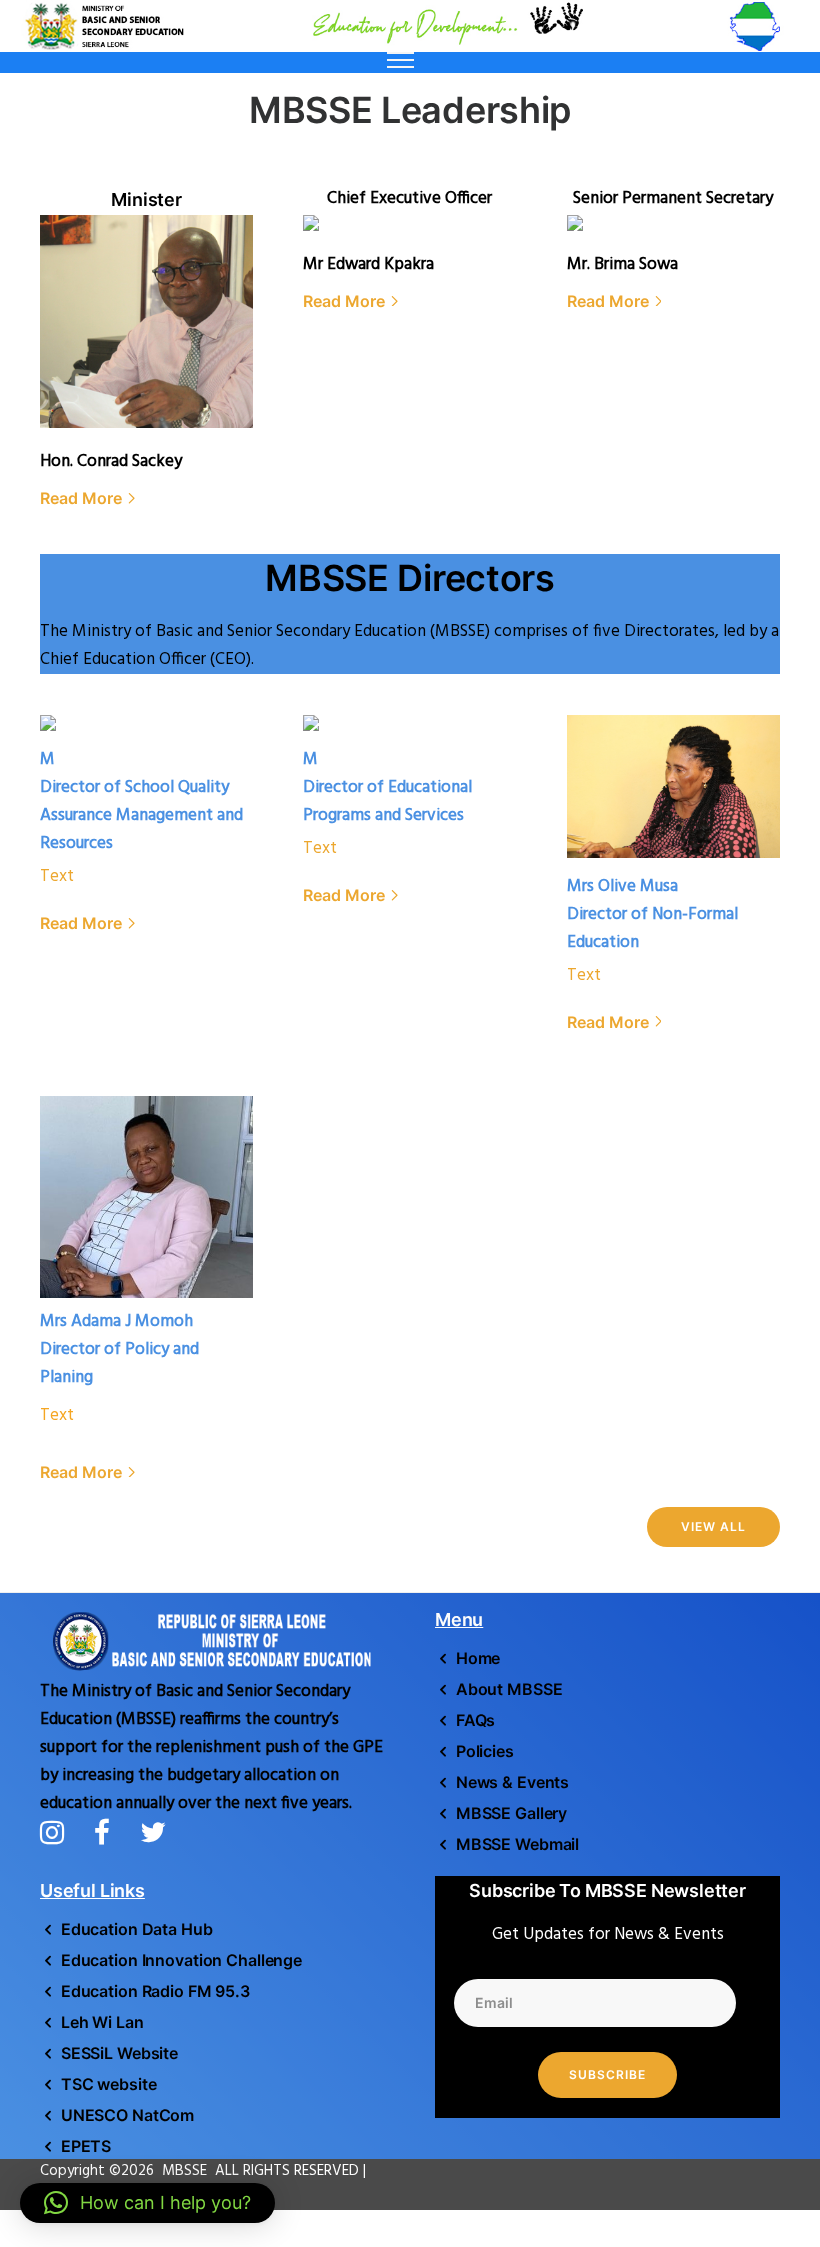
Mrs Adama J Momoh (116, 1321)
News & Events (512, 1782)
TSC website (108, 2084)
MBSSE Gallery (511, 1813)
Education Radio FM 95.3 (155, 1991)
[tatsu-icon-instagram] (59, 1832)
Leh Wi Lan (102, 2022)
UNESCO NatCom (127, 2115)
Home (478, 1658)
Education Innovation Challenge (181, 1960)
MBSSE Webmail (517, 1844)
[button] (147, 2203)
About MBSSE (509, 1689)
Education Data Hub (137, 1929)
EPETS (86, 2146)
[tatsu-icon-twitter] (153, 1832)
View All (713, 1526)
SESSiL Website (119, 2053)
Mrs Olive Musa (622, 886)
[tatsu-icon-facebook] (109, 1832)
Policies (485, 1751)
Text (57, 876)
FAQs (475, 1720)
